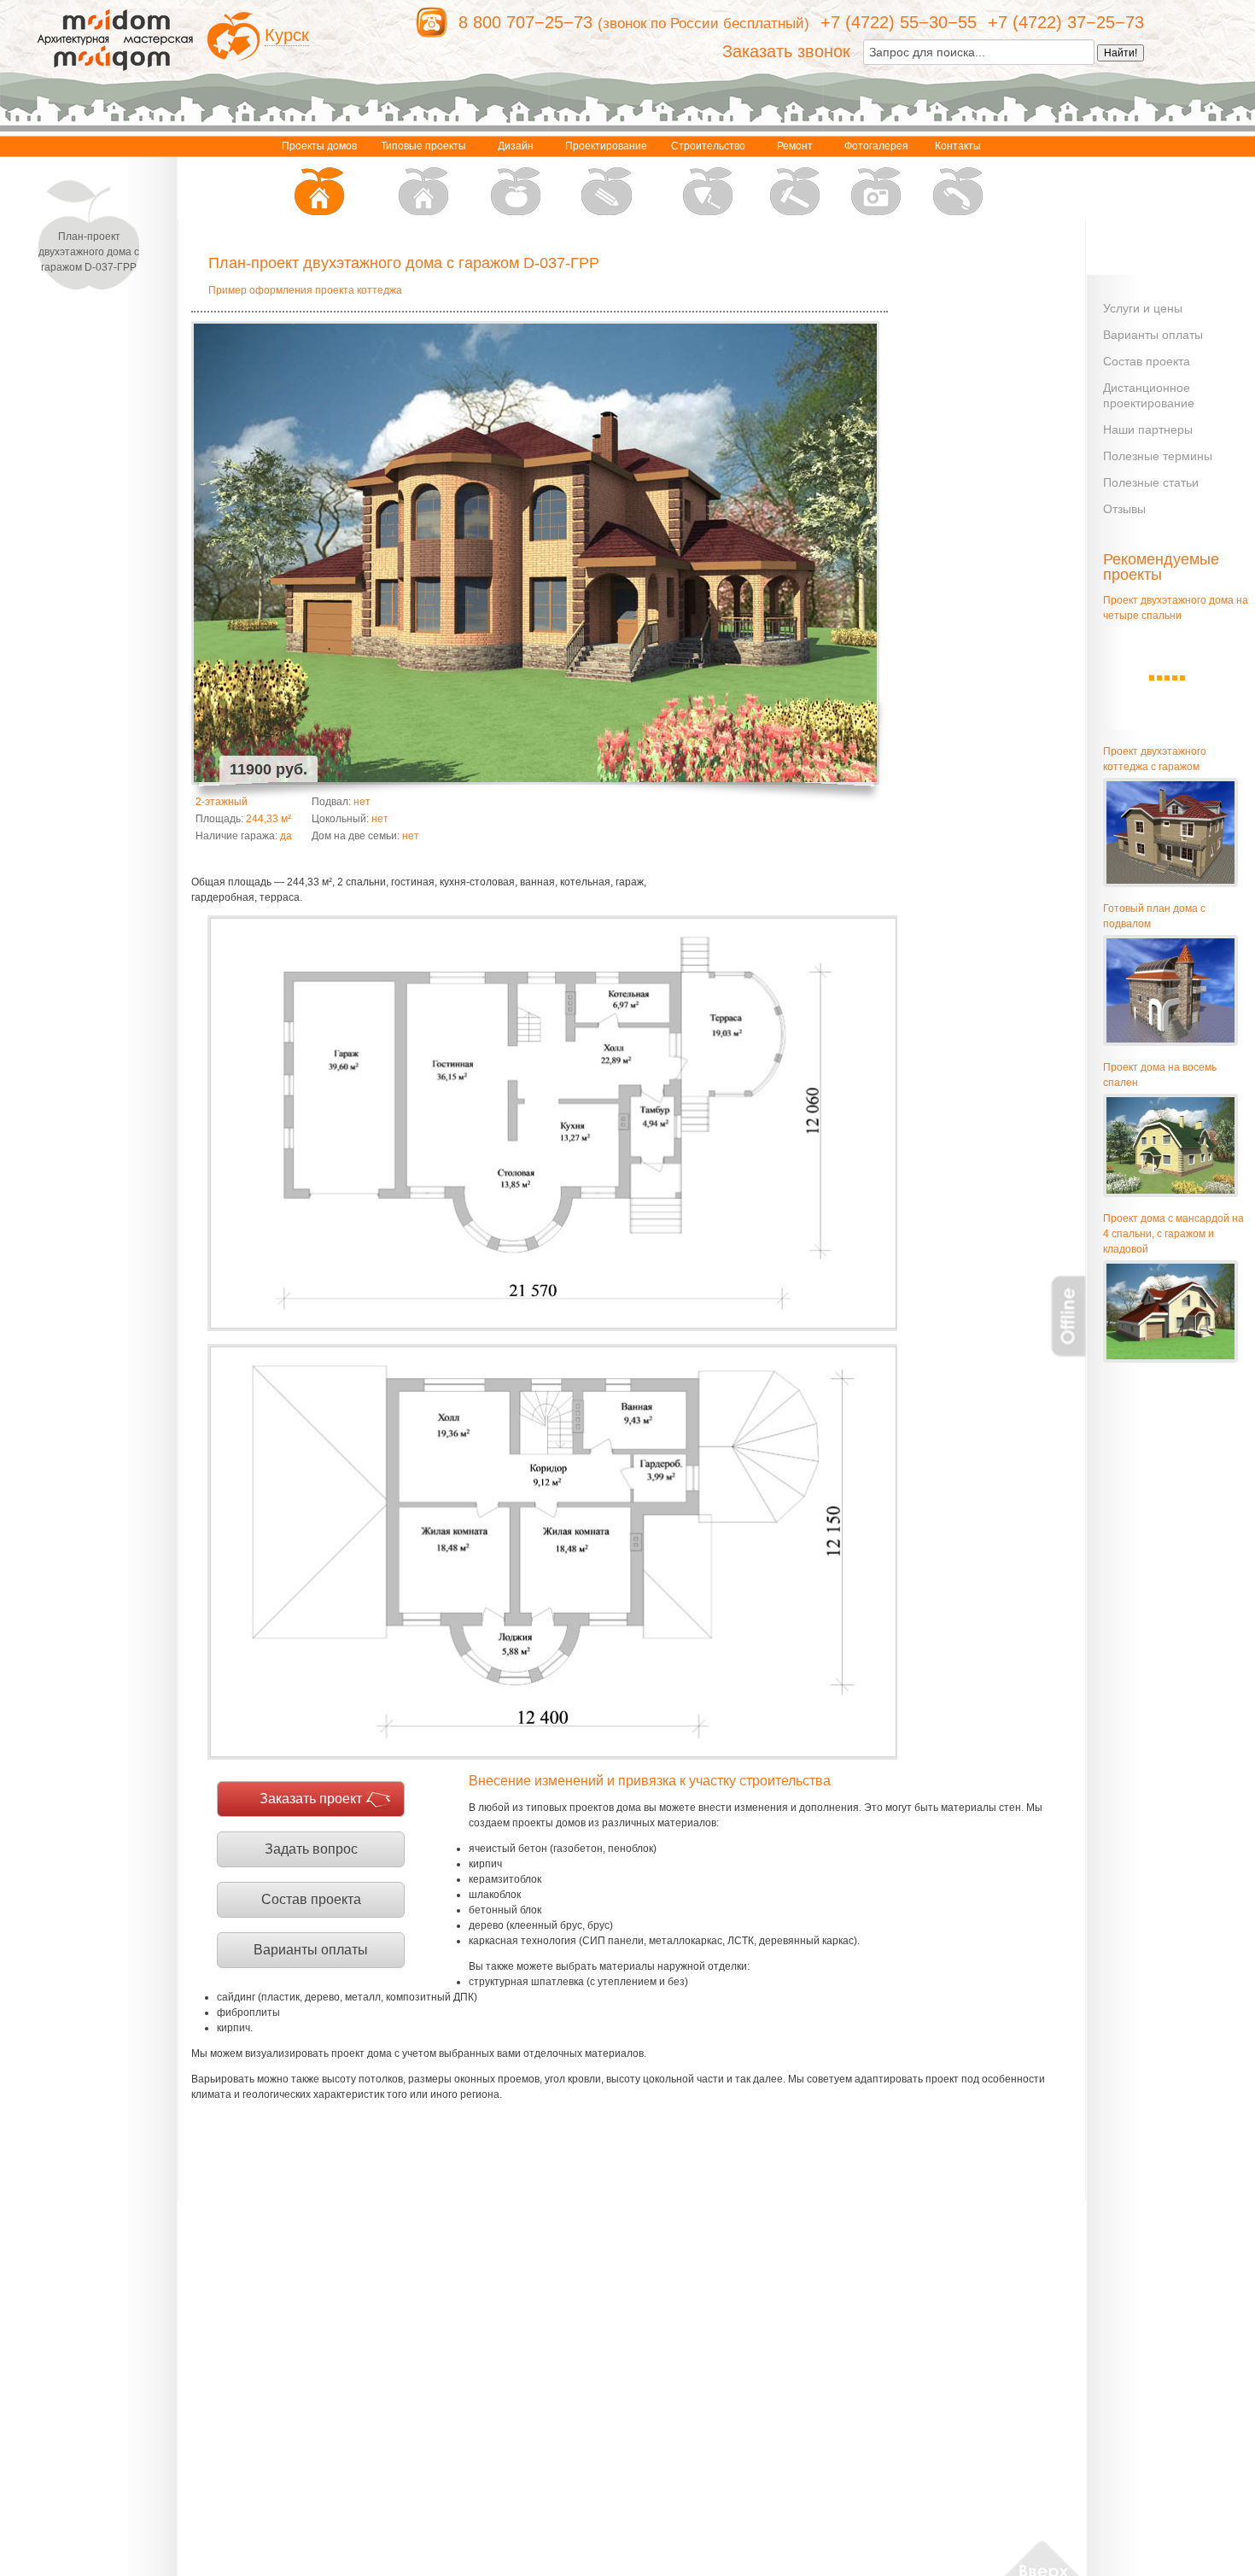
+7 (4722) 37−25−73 (1066, 22)
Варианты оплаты (311, 1950)
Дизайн (516, 146)
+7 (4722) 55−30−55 (899, 22)
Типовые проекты (423, 146)
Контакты (958, 146)
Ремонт (795, 146)
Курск (287, 35)
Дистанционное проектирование (1149, 395)
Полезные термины (1158, 456)
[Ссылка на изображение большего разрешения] (552, 1123)
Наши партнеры (1148, 429)
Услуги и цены (1143, 308)
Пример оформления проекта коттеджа (305, 290)
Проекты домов (319, 146)
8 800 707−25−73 (525, 22)
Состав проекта (311, 1899)
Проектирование (606, 146)
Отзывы (1124, 509)
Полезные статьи (1151, 482)
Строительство (708, 146)
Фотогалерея (876, 146)
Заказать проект (311, 1799)
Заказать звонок (786, 51)
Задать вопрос (311, 1849)
